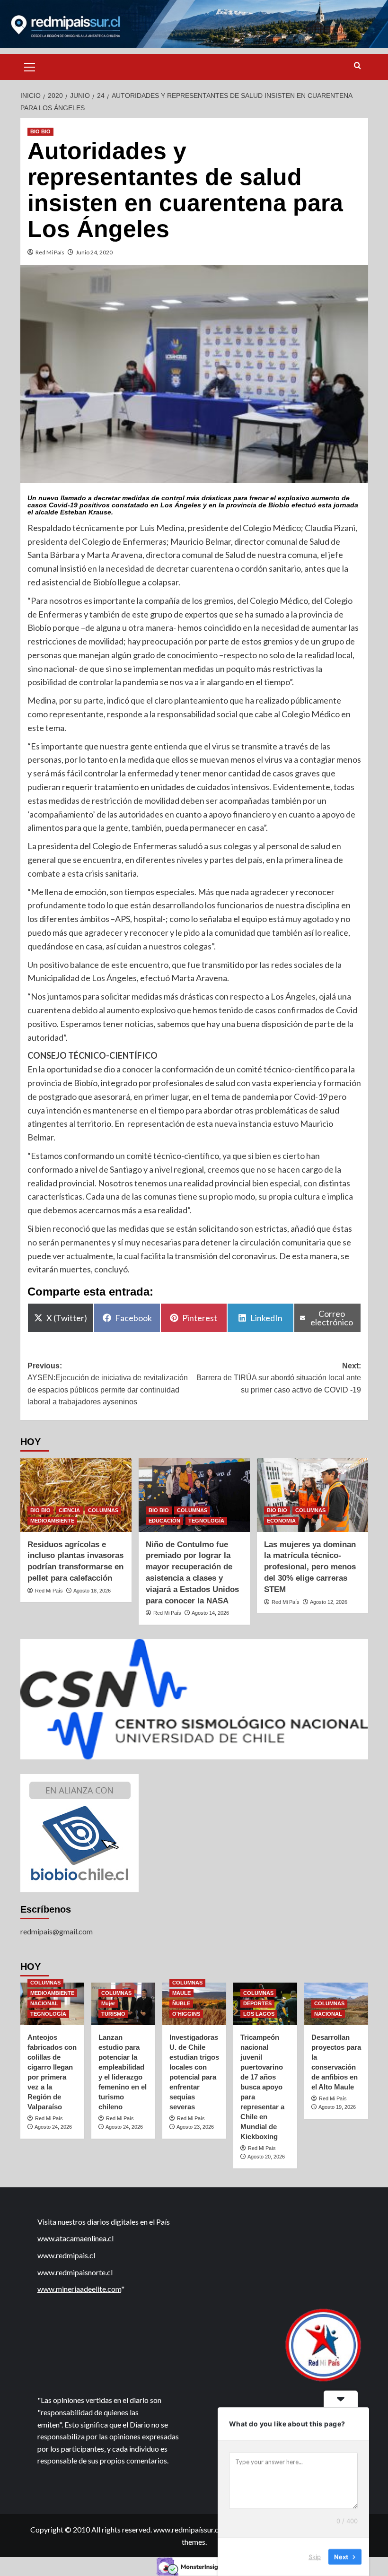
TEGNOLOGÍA (206, 1521)
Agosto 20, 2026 (266, 2157)
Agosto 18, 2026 (92, 1591)
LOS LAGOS (259, 2014)
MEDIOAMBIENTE (52, 1521)
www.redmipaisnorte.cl (75, 2272)
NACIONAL (44, 2003)
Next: (279, 1378)
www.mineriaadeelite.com (79, 2289)
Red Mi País (50, 252)
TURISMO (113, 2014)
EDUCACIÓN (164, 1521)
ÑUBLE (181, 2003)
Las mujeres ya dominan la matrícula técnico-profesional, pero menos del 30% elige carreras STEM (310, 1567)
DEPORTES (257, 2003)
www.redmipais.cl (66, 2255)
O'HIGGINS (186, 2014)
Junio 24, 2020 (94, 252)
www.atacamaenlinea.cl (75, 2238)
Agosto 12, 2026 (329, 1602)
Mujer (108, 2003)
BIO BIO (40, 131)
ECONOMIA (281, 1521)
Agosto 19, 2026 (337, 2107)
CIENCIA (69, 1510)
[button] (30, 66)
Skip (315, 2557)
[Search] (357, 66)
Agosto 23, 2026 (195, 2127)
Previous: (108, 1384)
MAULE (181, 1993)
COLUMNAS (103, 1510)
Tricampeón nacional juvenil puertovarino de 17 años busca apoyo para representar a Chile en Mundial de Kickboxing (262, 2087)
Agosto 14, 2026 (210, 1613)
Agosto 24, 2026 (53, 2127)
